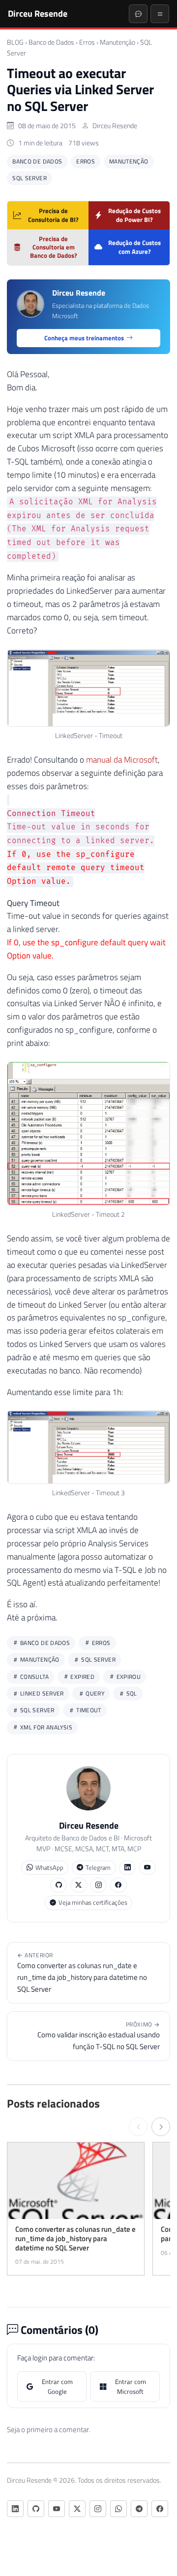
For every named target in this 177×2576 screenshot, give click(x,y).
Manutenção (118, 42)
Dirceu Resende (38, 13)
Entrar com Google (57, 2386)
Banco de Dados (51, 42)
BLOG (15, 42)
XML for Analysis (45, 1727)
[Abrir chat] (138, 14)
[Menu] (160, 14)
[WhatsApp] (118, 2509)
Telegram (98, 1867)
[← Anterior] (138, 2127)
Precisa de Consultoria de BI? (53, 215)
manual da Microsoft (122, 760)
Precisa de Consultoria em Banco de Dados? (54, 247)
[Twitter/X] (79, 1885)
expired (82, 1677)
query (94, 1693)
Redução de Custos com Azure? (134, 247)
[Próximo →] (161, 2127)
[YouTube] (147, 1868)
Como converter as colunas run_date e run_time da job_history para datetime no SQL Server (82, 1973)
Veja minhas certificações (93, 1902)
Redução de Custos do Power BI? (134, 215)
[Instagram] (98, 1885)
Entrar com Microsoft (131, 2386)
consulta (34, 1677)
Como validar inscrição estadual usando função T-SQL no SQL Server (99, 2036)
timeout (88, 1710)
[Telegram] (139, 2509)
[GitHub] (59, 1885)
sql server (37, 1710)
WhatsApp (49, 1867)
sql (131, 1693)
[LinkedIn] (127, 1868)
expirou (128, 1677)
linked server (41, 1693)
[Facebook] (118, 1885)
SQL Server (29, 178)
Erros (87, 42)
